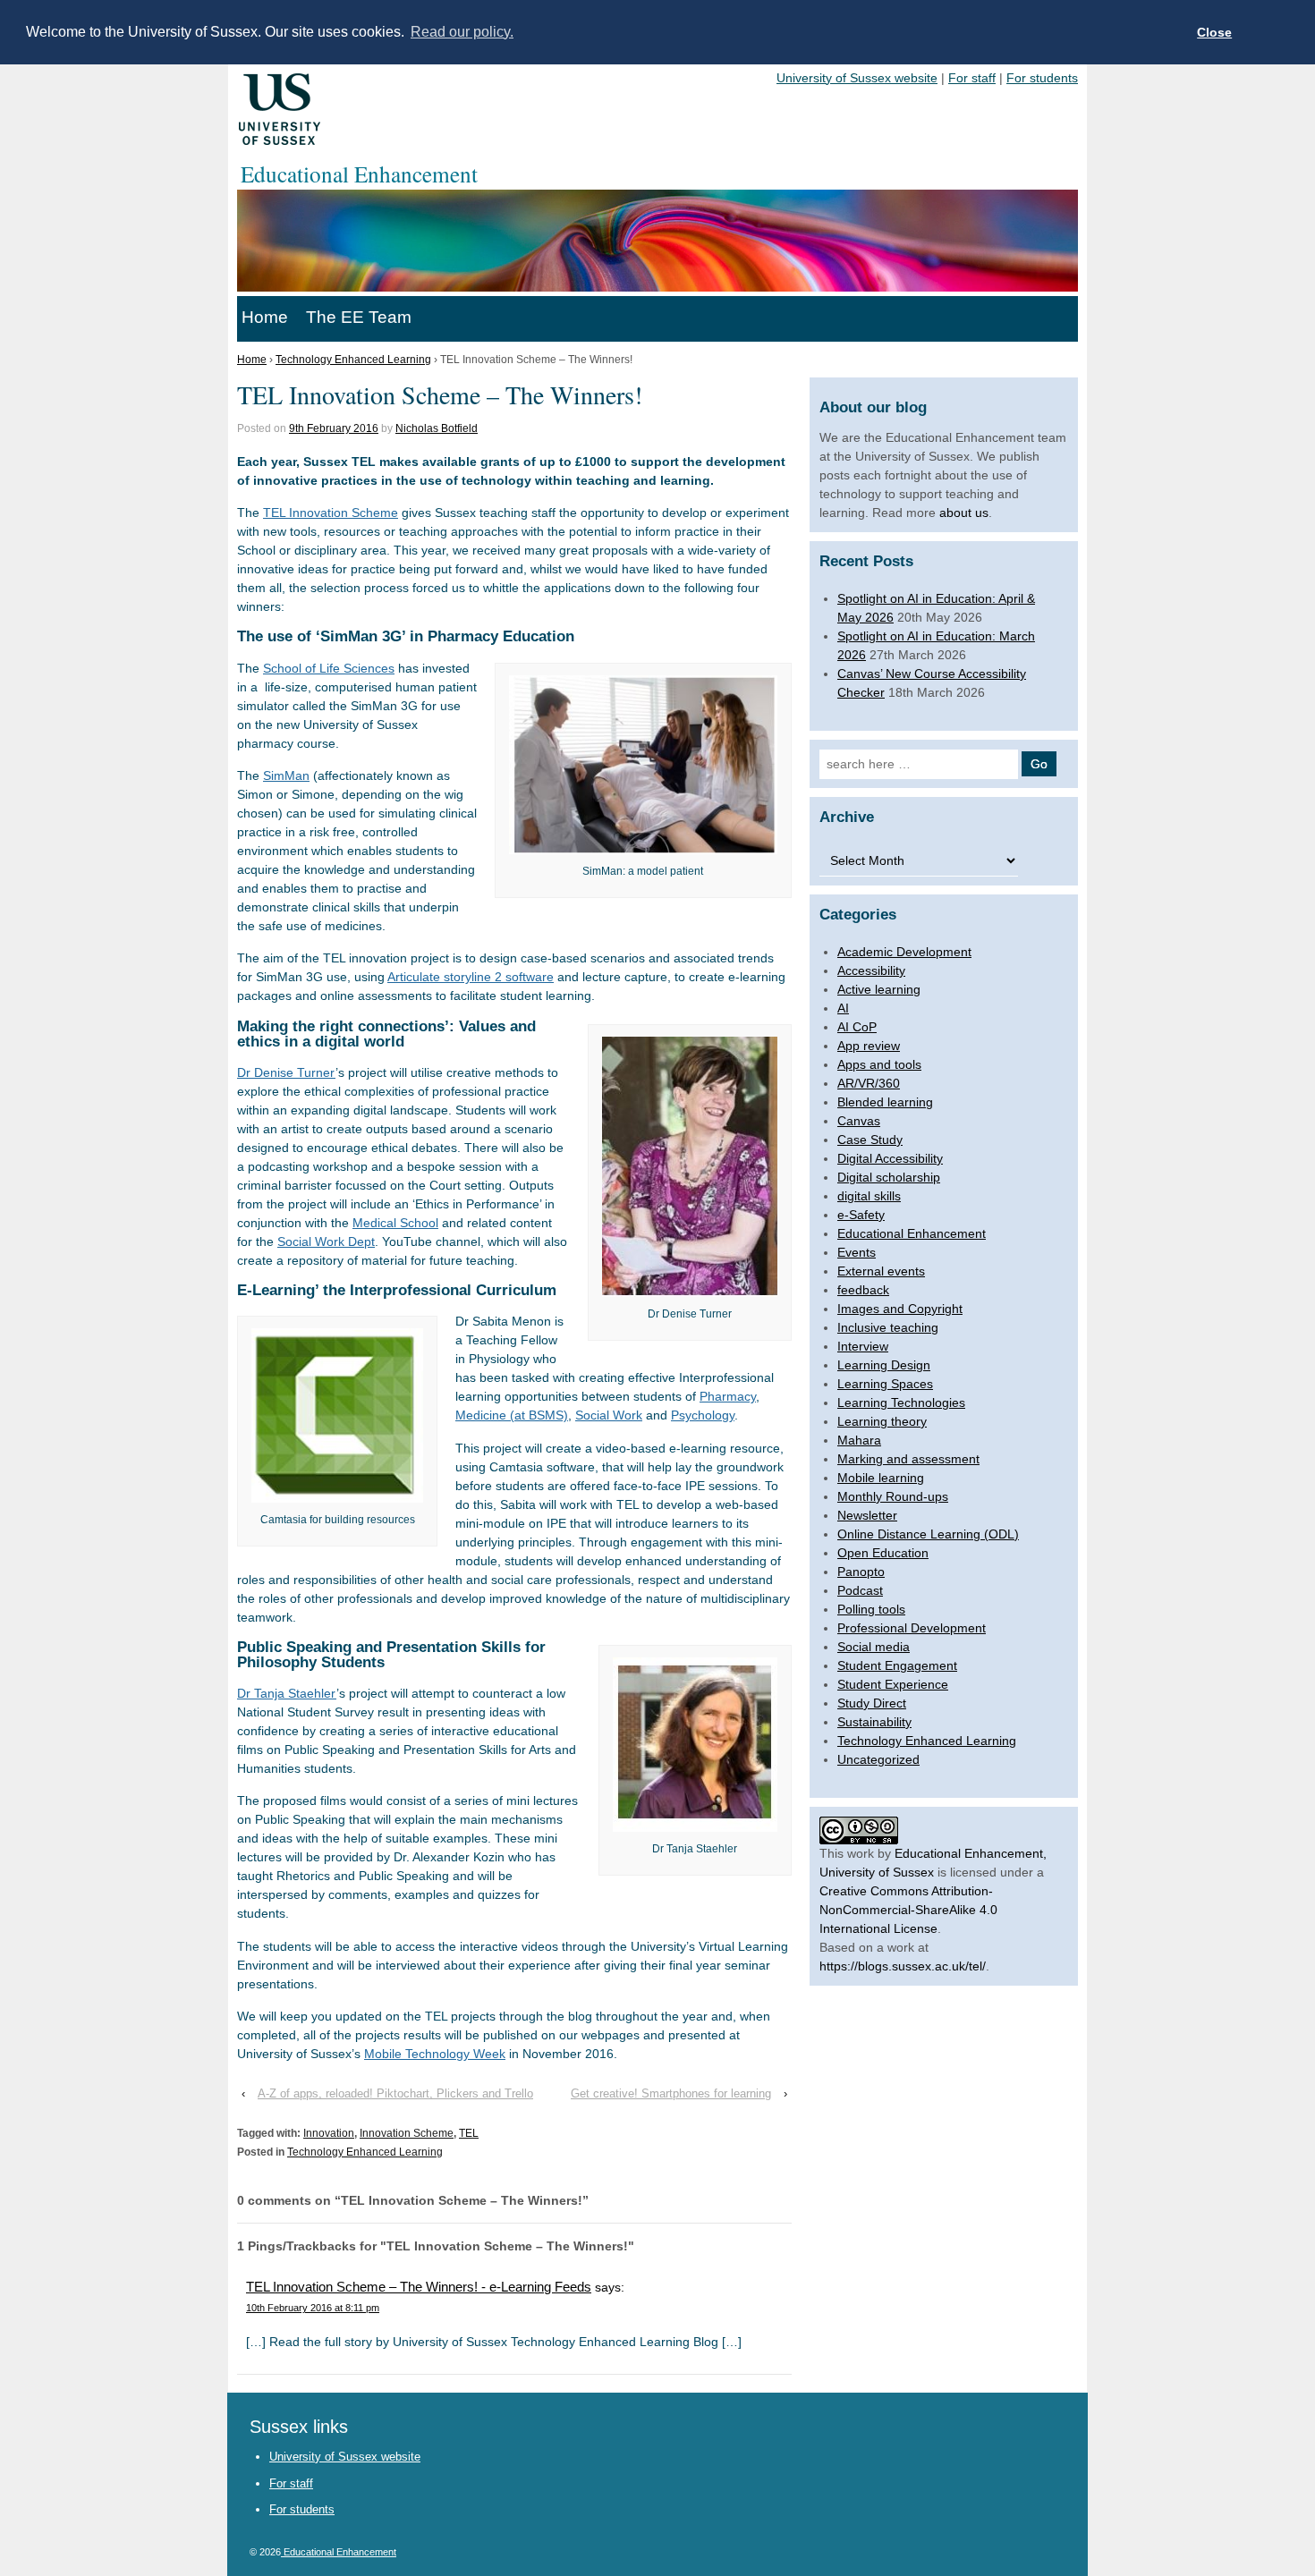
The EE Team (359, 317)
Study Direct (872, 1703)
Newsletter (867, 1515)
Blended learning (885, 1102)
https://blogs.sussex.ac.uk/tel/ (903, 1966)
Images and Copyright (900, 1309)
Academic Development (904, 952)
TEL (469, 2133)
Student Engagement (897, 1665)
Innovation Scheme (407, 2133)
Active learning (879, 989)
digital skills (869, 1196)
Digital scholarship (889, 1177)
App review (869, 1046)
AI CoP (857, 1027)
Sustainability (874, 1722)
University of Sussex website (857, 78)
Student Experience (893, 1684)
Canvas (859, 1121)
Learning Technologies (901, 1402)
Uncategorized (878, 1759)
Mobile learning (881, 1478)
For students (1042, 78)
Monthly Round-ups (893, 1496)
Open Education (883, 1553)
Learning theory (882, 1421)
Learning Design (884, 1365)
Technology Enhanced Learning (353, 360)
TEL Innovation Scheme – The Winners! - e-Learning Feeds (419, 2287)
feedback (863, 1290)
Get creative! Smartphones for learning (671, 2093)
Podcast (860, 1590)
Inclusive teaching (888, 1327)
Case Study (870, 1140)
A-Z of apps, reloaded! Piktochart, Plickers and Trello (395, 2093)
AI (843, 1008)
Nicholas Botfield (437, 428)
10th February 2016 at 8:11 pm (313, 2308)
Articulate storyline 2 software (471, 977)
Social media (874, 1647)
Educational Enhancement (912, 1233)
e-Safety (861, 1215)
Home (265, 317)
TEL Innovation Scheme (331, 513)
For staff (972, 78)
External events (881, 1271)
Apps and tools (879, 1064)
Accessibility (871, 970)
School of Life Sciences (329, 668)
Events (857, 1252)
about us (964, 513)
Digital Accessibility (890, 1158)
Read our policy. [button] (462, 32)
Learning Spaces (885, 1384)
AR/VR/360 (869, 1083)
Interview (863, 1346)
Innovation (329, 2133)
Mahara (859, 1440)
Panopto (861, 1572)
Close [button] (1214, 32)
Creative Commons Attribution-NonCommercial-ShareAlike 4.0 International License (908, 1910)
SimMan (286, 775)
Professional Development (912, 1628)
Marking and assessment (908, 1459)
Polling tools (871, 1609)
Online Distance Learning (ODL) (928, 1534)
